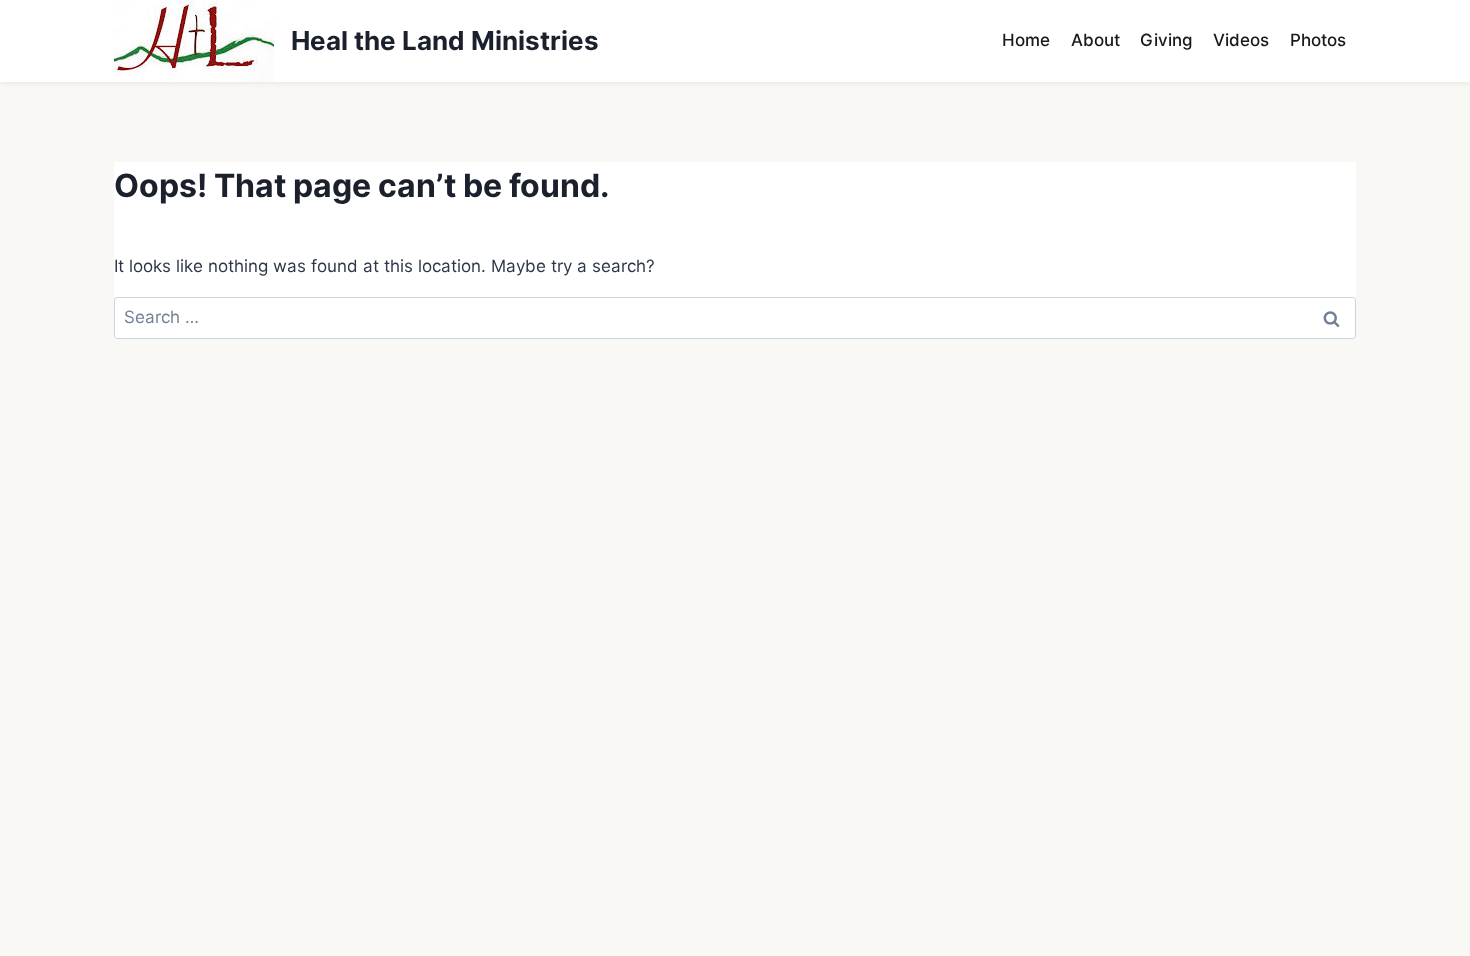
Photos (1318, 40)
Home (1026, 40)
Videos (1241, 40)
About (1095, 40)
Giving (1166, 40)
